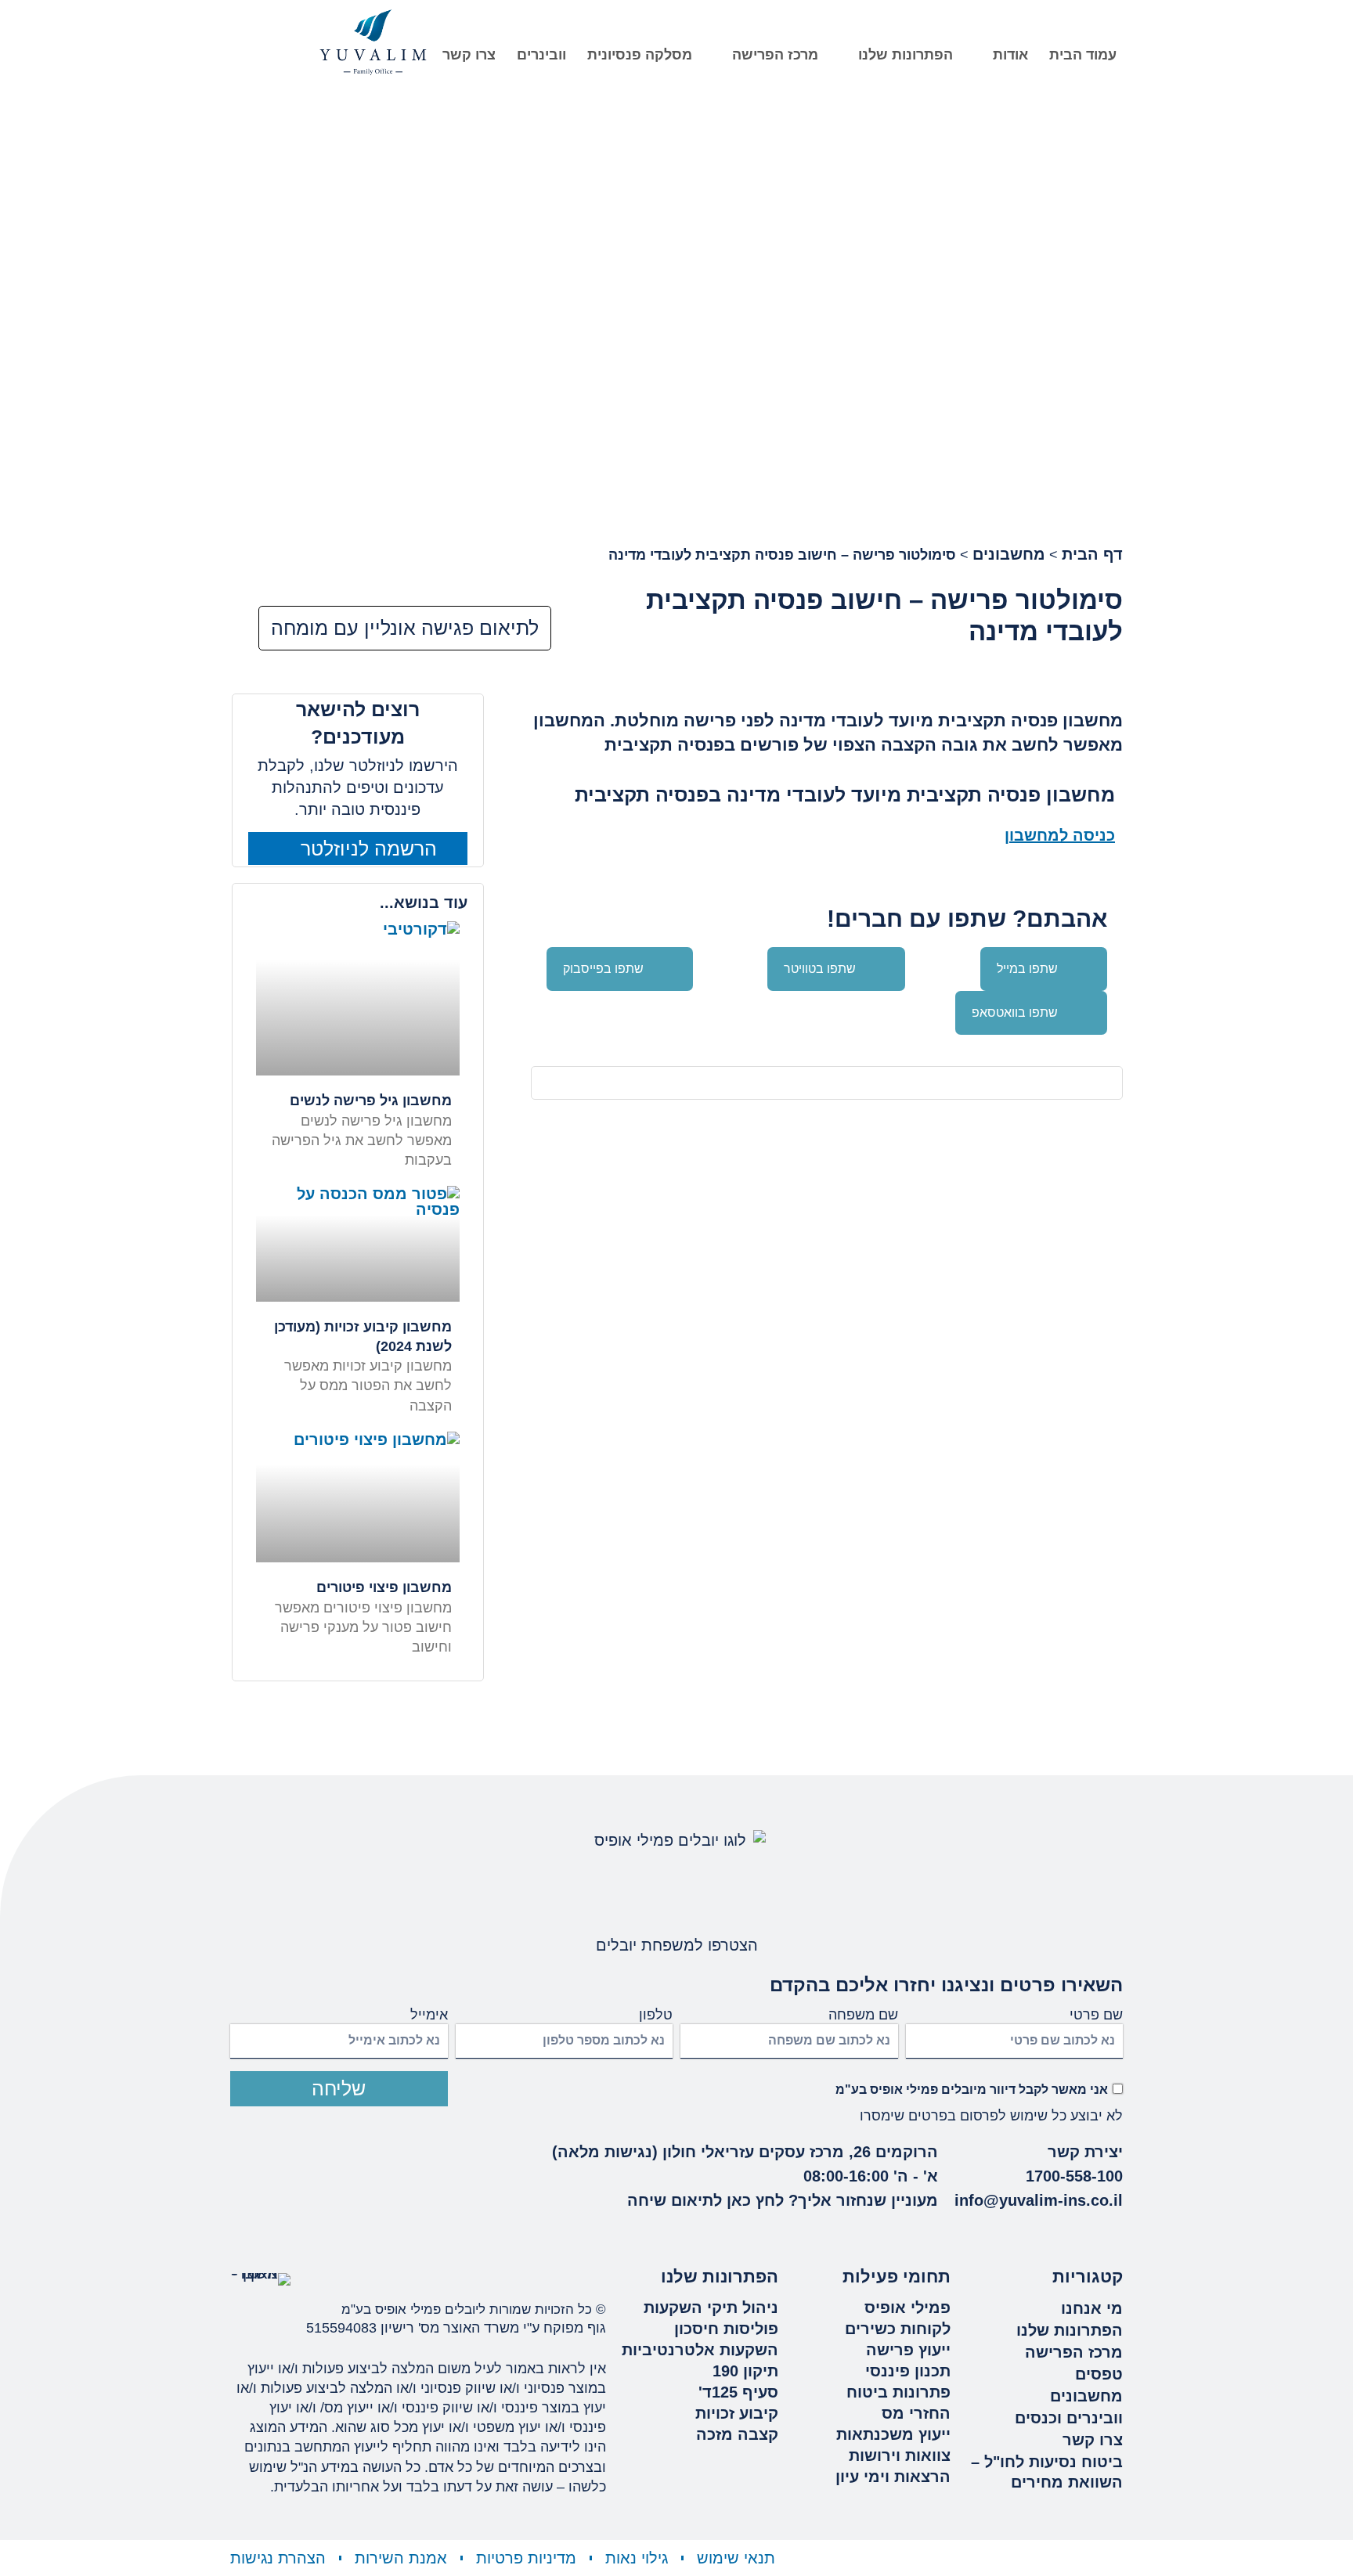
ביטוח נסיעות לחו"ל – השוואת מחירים (1047, 2472)
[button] (1044, 969)
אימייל (429, 2015)
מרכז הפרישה (775, 55)
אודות (1010, 55)
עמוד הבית (1083, 55)
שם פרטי (1096, 2015)
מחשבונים (1009, 554)
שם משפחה (863, 2015)
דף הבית (1092, 554)
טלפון (656, 2015)
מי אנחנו (1092, 2308)
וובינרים (541, 55)
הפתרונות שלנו (906, 55)
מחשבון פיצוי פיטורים (384, 1587)
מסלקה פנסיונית (640, 55)
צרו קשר (469, 55)
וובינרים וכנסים (1069, 2418)
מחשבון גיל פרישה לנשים (371, 1101)
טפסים (1099, 2374)
